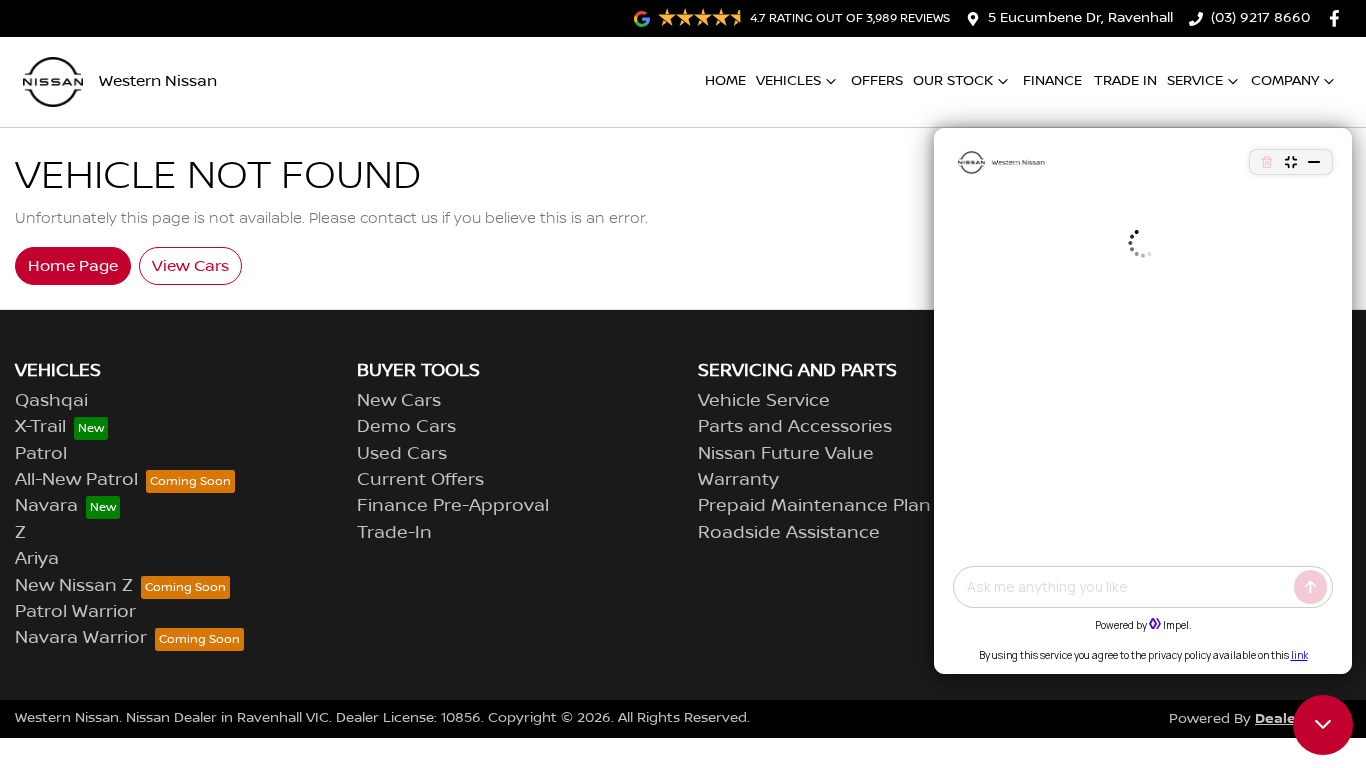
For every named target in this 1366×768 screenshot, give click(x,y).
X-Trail (40, 427)
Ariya (37, 559)
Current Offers (420, 480)
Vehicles (788, 81)
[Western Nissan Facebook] (1338, 18)
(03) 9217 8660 (1260, 18)
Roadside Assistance (789, 533)
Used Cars (402, 454)
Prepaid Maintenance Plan (814, 506)
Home (725, 81)
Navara (46, 506)
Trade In (1125, 81)
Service (1195, 81)
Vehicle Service (764, 401)
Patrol (41, 454)
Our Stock (953, 81)
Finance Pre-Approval (453, 506)
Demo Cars (406, 427)
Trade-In (394, 533)
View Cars (190, 266)
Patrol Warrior (75, 612)
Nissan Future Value (786, 454)
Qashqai (51, 401)
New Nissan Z (74, 586)
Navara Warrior (81, 638)
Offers (877, 81)
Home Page (73, 266)
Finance (1052, 81)
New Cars (399, 401)
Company (1285, 81)
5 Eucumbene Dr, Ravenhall (1080, 18)
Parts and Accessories (795, 427)
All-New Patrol (76, 480)
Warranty (738, 480)
